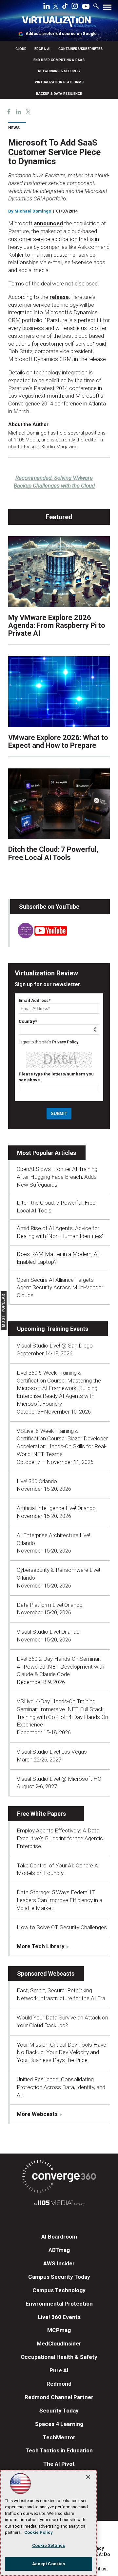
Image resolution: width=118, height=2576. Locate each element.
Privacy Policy (65, 1042)
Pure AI (59, 2370)
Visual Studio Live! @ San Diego (55, 1346)
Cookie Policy (39, 2532)
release (59, 297)
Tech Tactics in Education (59, 2450)
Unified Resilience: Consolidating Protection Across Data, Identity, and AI (61, 2087)
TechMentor (59, 2437)
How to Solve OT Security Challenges (62, 1927)
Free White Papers (41, 1814)
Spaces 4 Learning (59, 2424)
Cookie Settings (49, 2545)
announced (48, 223)
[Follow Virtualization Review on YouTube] (86, 7)
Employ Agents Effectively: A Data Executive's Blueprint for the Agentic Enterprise (60, 1838)
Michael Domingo (33, 211)
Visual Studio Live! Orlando (48, 1632)
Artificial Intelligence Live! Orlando (56, 1508)
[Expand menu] (107, 9)
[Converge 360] (59, 2178)
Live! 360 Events (59, 2317)
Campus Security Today (59, 2277)
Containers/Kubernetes (80, 49)
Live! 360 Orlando (37, 1481)
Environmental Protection (59, 2304)
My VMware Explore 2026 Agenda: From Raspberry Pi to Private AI (57, 625)
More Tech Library (41, 1946)
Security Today (59, 2411)
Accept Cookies (49, 2564)
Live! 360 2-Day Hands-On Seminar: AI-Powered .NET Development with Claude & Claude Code (60, 1667)
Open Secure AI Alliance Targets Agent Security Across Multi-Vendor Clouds (60, 1288)
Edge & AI (42, 49)
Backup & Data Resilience (59, 94)
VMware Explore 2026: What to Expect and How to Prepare (58, 741)
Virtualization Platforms (59, 82)
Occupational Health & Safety (59, 2357)
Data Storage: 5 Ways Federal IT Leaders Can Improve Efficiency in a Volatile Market (59, 1900)
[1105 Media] (59, 2204)
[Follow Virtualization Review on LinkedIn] (47, 7)
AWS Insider (59, 2263)
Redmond (59, 2384)
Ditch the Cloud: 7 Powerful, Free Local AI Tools (53, 853)
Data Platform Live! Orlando (50, 1605)
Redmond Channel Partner (59, 2397)
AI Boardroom (59, 2237)
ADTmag (59, 2250)
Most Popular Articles (47, 1153)
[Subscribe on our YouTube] (39, 936)
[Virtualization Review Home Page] (59, 23)
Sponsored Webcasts (46, 1974)
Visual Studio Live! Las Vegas (52, 1752)
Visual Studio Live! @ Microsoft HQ (59, 1779)
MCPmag (59, 2330)
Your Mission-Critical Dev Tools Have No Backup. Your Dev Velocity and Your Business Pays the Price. (61, 2052)
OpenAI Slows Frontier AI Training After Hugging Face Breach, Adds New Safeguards (57, 1177)
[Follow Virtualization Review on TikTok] (65, 7)
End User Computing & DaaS (59, 60)
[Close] (88, 2477)
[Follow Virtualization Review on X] (56, 7)
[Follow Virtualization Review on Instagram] (75, 7)
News (14, 128)
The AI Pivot (59, 2464)
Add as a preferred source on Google (61, 34)
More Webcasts (37, 2114)
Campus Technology (59, 2290)
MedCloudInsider (59, 2344)
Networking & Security (59, 71)
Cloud (21, 49)
